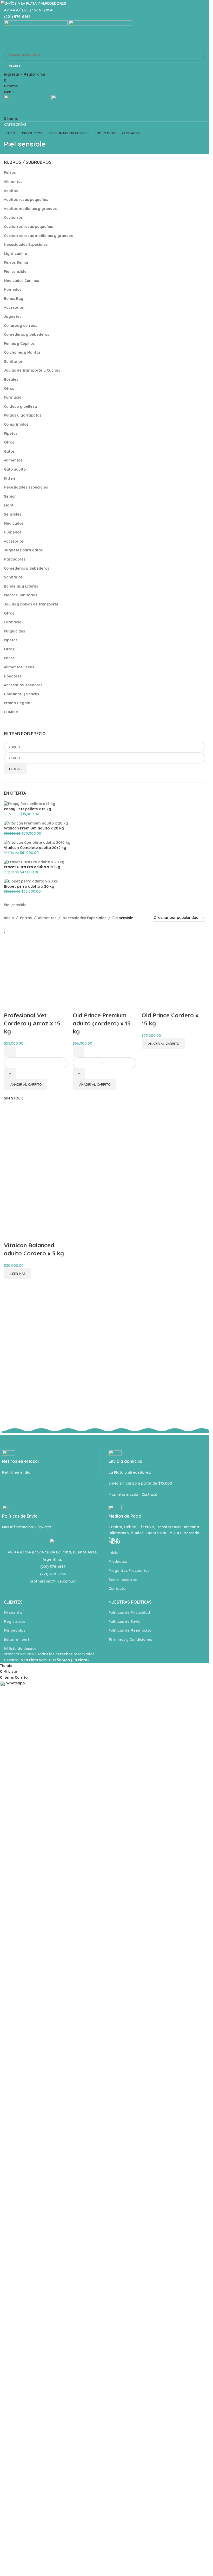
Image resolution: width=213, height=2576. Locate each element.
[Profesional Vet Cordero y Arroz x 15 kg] (36, 1129)
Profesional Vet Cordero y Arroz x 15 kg (32, 1349)
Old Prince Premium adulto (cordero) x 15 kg (102, 1349)
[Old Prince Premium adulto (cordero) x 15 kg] (105, 1129)
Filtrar (15, 769)
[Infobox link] (158, 2314)
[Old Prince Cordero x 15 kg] (173, 1129)
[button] (25, 1411)
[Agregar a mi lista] (10, 1331)
